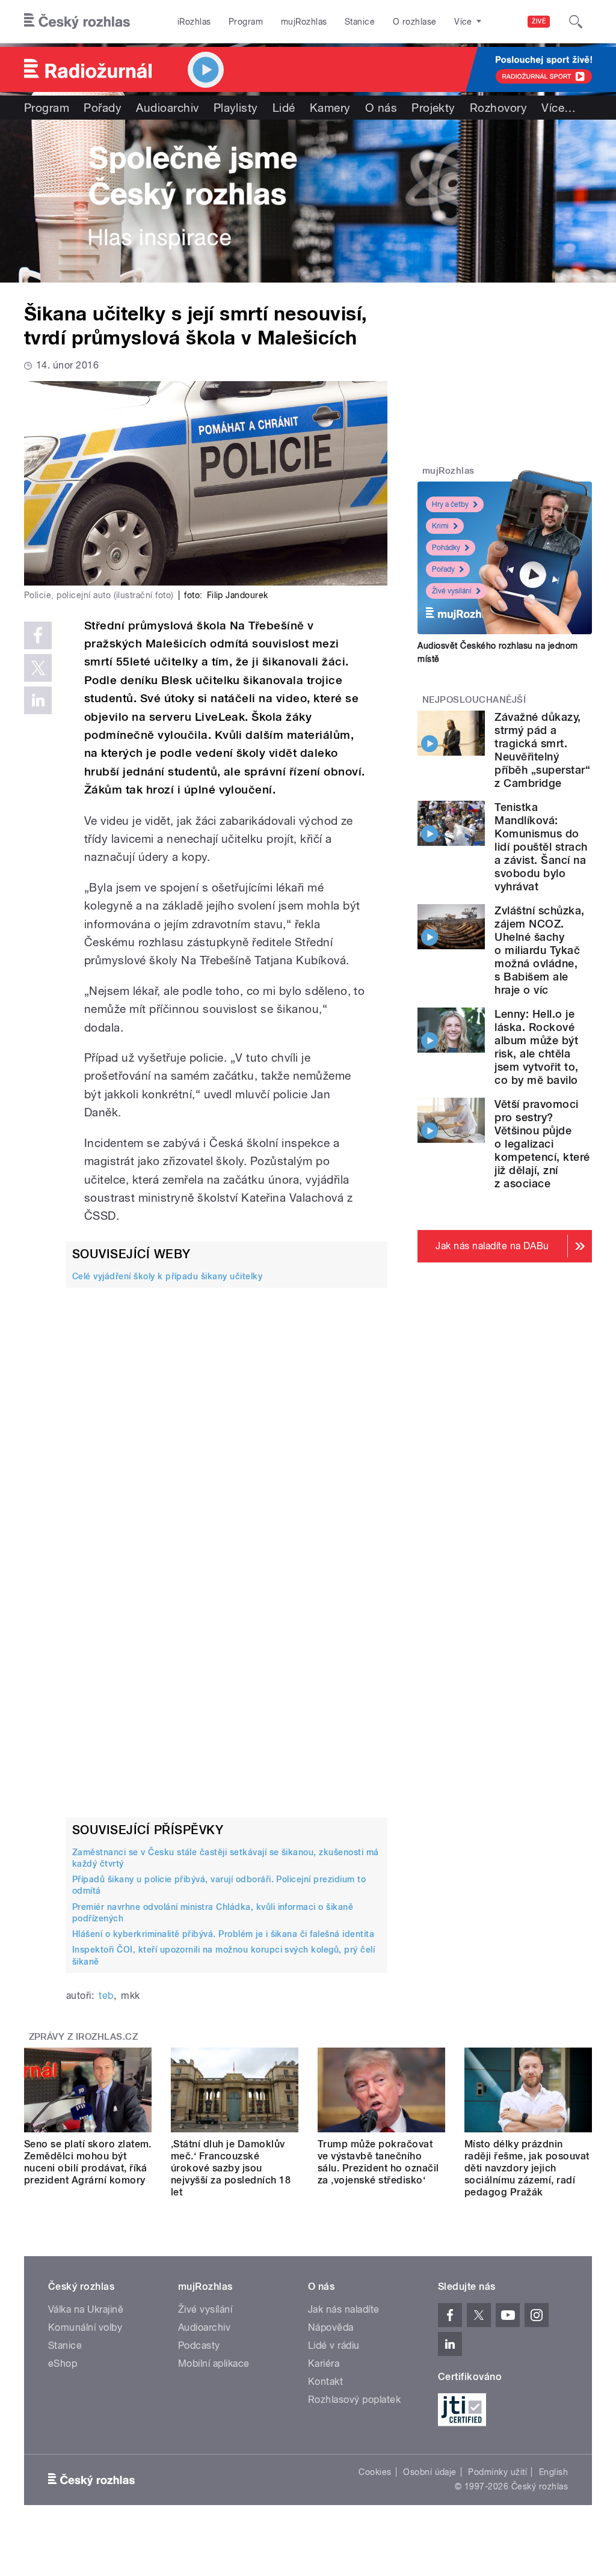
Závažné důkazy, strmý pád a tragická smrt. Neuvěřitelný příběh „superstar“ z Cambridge (542, 750)
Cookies (375, 2472)
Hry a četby (450, 504)
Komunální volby (85, 2327)
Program (246, 22)
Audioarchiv (167, 108)
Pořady (103, 108)
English (553, 2472)
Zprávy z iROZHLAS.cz (84, 2037)
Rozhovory (498, 108)
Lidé (284, 108)
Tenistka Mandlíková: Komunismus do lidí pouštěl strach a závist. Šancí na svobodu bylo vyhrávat (541, 847)
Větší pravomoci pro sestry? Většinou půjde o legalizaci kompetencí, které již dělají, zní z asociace (542, 1144)
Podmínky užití (497, 2472)
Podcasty (199, 2345)
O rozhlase (415, 22)
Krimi (440, 526)
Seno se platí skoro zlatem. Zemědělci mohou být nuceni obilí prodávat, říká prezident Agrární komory (88, 2162)
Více (559, 108)
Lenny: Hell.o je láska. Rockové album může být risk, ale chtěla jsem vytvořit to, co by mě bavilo (536, 1047)
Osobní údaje (430, 2472)
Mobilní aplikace (214, 2363)
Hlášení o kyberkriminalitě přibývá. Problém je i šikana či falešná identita (223, 1934)
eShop (63, 2363)
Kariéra (324, 2363)
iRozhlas (194, 22)
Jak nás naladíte (344, 2309)
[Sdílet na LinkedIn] (38, 700)
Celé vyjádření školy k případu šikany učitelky (167, 1276)
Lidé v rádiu (334, 2345)
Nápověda (331, 2327)
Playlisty (236, 108)
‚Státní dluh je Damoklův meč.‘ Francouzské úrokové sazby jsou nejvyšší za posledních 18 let (231, 2168)
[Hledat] (576, 22)
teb (106, 1996)
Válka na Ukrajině (86, 2309)
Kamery (330, 108)
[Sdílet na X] (38, 668)
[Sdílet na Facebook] (38, 635)
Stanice (360, 22)
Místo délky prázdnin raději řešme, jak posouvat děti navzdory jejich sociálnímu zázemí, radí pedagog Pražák (527, 2168)
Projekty (433, 108)
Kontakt (325, 2382)
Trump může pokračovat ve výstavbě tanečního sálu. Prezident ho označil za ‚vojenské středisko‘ (378, 2162)
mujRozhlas (304, 22)
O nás (381, 108)
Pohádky (446, 548)
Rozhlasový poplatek (354, 2400)
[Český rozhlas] (77, 22)
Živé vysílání (452, 591)
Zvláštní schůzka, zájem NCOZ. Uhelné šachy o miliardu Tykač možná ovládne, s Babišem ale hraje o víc (539, 950)
